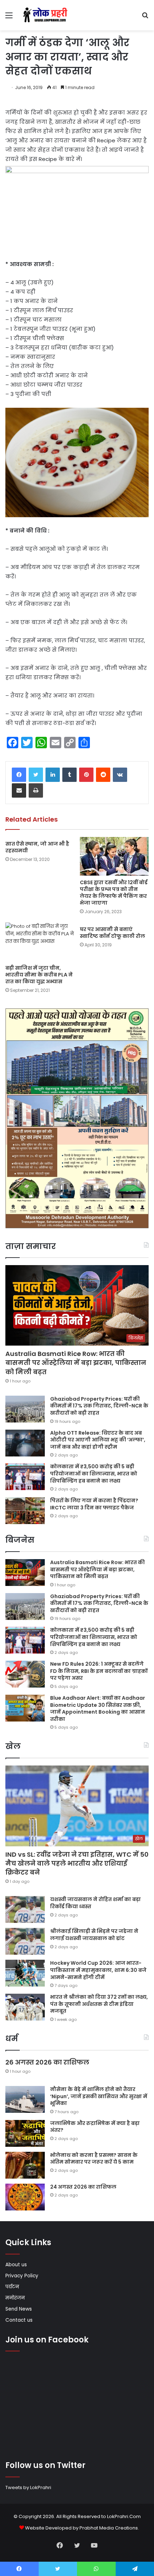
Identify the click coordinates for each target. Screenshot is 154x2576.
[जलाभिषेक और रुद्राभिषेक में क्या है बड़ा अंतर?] (25, 2133)
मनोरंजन (15, 2298)
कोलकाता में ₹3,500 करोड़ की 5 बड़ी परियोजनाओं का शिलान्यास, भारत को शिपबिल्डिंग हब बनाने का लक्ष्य (94, 1473)
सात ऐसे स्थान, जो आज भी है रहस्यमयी (37, 847)
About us (16, 2265)
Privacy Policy (22, 2276)
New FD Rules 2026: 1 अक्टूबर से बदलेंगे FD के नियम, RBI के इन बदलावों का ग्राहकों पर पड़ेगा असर (99, 1671)
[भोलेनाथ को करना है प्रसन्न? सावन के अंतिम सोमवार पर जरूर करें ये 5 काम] (25, 2165)
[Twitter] (36, 775)
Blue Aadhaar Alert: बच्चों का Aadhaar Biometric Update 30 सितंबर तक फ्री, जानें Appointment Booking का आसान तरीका (98, 1708)
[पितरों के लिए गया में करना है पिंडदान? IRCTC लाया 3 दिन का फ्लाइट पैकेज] (25, 1511)
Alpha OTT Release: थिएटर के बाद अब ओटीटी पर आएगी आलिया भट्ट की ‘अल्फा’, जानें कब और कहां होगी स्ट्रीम (98, 1440)
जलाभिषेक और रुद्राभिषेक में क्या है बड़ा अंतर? (95, 2127)
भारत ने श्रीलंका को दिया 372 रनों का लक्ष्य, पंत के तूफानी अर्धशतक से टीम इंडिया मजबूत (99, 2004)
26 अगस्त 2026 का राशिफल (48, 2062)
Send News (19, 2309)
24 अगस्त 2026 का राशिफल (83, 2187)
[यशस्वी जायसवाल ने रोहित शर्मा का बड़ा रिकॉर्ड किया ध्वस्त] (25, 1909)
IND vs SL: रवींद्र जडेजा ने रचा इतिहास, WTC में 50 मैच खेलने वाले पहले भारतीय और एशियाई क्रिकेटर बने (77, 1863)
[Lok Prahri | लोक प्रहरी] (47, 15)
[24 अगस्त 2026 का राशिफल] (25, 2197)
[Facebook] (19, 775)
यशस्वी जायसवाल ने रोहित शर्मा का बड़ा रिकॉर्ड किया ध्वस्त (95, 1903)
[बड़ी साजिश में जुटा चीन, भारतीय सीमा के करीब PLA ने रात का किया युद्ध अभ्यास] (40, 942)
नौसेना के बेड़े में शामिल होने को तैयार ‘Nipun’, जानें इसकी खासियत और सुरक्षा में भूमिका (99, 2096)
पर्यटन (12, 2287)
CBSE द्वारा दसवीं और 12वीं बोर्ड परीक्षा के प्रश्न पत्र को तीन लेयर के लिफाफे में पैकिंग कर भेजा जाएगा (114, 893)
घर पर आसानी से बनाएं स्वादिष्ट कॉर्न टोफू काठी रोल (112, 933)
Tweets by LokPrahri (28, 2487)
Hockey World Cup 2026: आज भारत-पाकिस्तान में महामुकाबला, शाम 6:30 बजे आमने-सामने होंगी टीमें (98, 1970)
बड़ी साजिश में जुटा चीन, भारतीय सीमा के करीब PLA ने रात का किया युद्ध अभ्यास (39, 975)
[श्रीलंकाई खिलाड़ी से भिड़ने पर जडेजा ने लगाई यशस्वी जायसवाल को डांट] (25, 1941)
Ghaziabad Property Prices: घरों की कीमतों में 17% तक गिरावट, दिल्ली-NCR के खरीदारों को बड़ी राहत (99, 1406)
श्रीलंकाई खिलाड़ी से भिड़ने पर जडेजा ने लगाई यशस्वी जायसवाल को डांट (94, 1935)
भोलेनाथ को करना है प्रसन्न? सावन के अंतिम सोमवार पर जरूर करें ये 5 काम (94, 2159)
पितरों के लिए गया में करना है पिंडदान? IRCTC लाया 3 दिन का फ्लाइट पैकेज (94, 1504)
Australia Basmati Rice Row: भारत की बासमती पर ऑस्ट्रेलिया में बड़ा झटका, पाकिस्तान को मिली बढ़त (76, 1363)
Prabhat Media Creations (109, 2528)
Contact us (19, 2320)
